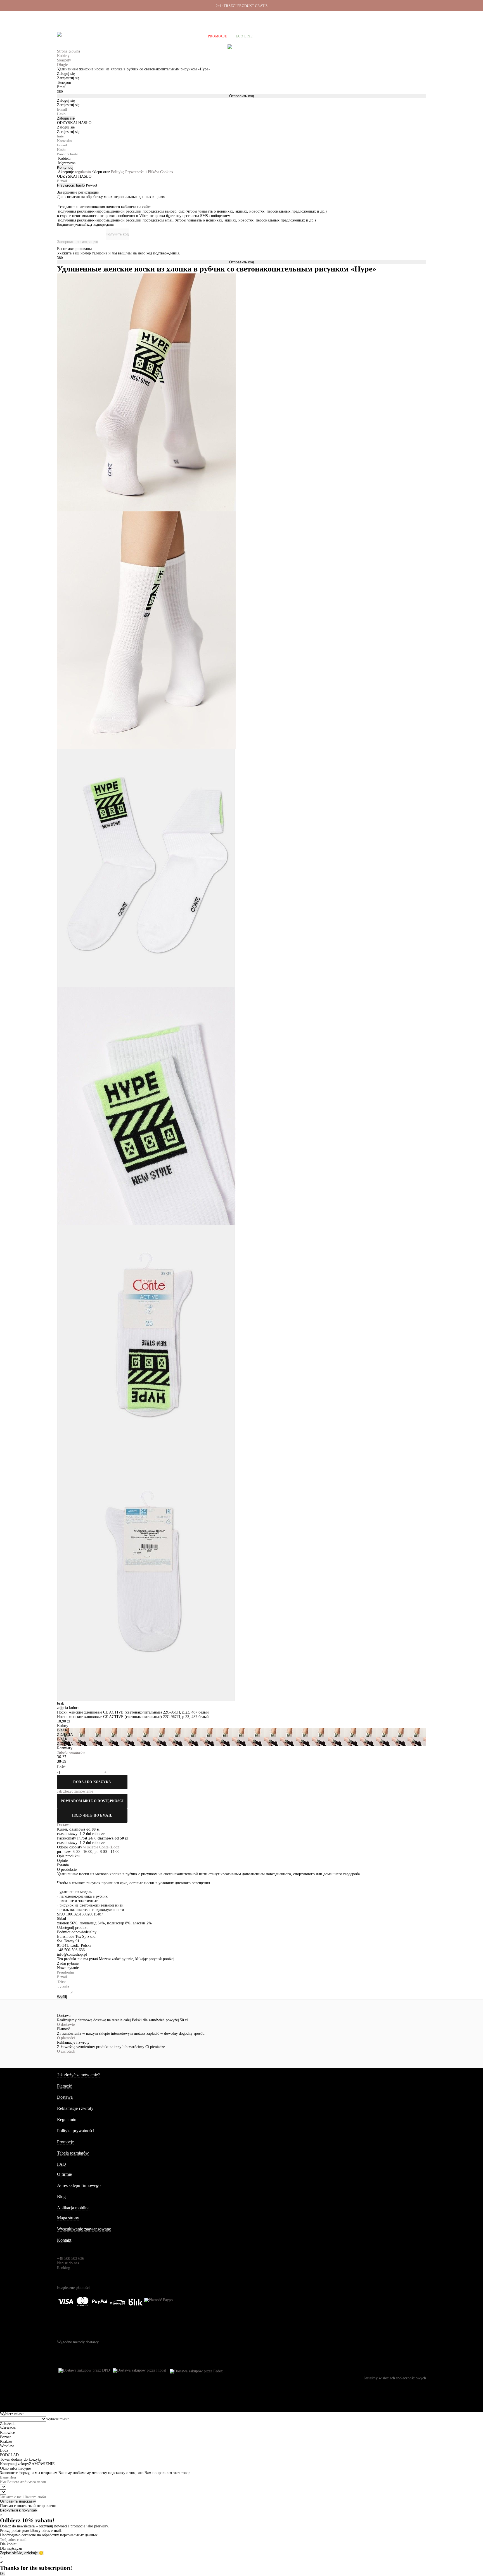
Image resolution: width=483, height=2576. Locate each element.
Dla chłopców (185, 36)
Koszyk (418, 36)
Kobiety (80, 36)
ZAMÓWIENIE (42, 2464)
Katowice (7, 2433)
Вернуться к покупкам (19, 2510)
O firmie (291, 17)
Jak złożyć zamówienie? (78, 2075)
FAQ (61, 2164)
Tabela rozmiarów (73, 2153)
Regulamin (67, 2119)
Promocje (218, 36)
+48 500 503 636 (73, 18)
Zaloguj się (66, 118)
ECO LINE (244, 36)
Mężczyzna (67, 163)
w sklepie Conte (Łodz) (102, 1847)
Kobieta (64, 159)
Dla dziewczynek (144, 36)
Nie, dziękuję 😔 (30, 2553)
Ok (2, 2574)
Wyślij (62, 1997)
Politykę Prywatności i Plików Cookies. (142, 172)
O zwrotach (66, 2051)
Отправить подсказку (18, 2501)
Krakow (6, 2442)
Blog (61, 2197)
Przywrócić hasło (71, 185)
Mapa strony (68, 2218)
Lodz (4, 2450)
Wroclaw (7, 2446)
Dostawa (349, 17)
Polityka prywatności (76, 2131)
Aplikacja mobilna (73, 2208)
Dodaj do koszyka (92, 1782)
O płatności (66, 2038)
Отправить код (242, 96)
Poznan (6, 2437)
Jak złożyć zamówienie (320, 17)
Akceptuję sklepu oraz (116, 172)
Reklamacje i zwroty (396, 17)
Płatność (369, 17)
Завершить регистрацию (78, 242)
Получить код (117, 234)
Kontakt (64, 2240)
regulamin (83, 172)
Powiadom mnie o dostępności (92, 1801)
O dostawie (66, 2025)
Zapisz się (8, 2553)
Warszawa (8, 2428)
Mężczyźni (108, 36)
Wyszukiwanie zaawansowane (84, 2229)
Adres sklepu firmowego (79, 2185)
